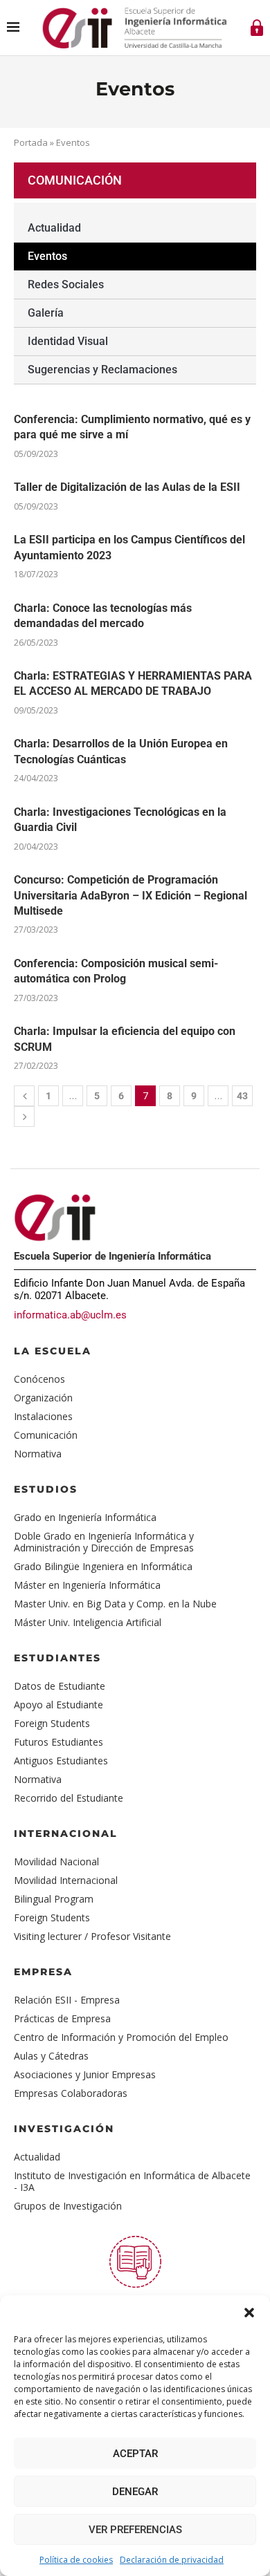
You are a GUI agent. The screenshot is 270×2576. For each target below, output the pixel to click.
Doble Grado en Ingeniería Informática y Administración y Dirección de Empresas (104, 1542)
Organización (43, 1398)
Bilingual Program (54, 1899)
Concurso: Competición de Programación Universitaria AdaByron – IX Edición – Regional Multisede (130, 895)
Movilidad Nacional (56, 1861)
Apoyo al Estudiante (58, 1705)
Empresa (43, 1972)
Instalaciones (43, 1416)
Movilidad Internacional (66, 1880)
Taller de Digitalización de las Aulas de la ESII (127, 487)
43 (242, 1096)
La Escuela (53, 1351)
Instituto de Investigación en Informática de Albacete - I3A (132, 2181)
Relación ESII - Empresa (67, 2000)
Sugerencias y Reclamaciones (102, 370)
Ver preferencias (135, 2530)
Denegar (135, 2492)
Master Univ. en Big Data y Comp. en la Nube (115, 1604)
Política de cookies (76, 2560)
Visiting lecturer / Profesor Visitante (92, 1936)
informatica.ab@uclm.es (70, 1315)
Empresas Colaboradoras (71, 2093)
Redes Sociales (66, 284)
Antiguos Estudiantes (61, 1761)
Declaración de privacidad (172, 2560)
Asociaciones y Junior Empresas (85, 2074)
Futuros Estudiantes (58, 1742)
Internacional (66, 1833)
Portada (31, 142)
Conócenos (39, 1379)
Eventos (47, 256)
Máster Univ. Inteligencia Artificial (88, 1622)
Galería (46, 313)
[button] (249, 2313)
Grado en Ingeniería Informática (85, 1517)
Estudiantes (57, 1658)
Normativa (38, 1454)
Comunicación (46, 1435)
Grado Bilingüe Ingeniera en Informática (103, 1566)
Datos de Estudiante (60, 1686)
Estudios (46, 1489)
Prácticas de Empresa (62, 2018)
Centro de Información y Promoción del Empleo (121, 2037)
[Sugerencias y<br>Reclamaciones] (135, 2262)
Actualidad (54, 228)
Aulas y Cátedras (51, 2056)
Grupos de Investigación (68, 2206)
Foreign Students (52, 1723)
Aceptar (135, 2454)
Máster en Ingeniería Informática (87, 1585)
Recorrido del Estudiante (69, 1798)
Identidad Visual (68, 341)
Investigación (64, 2129)
